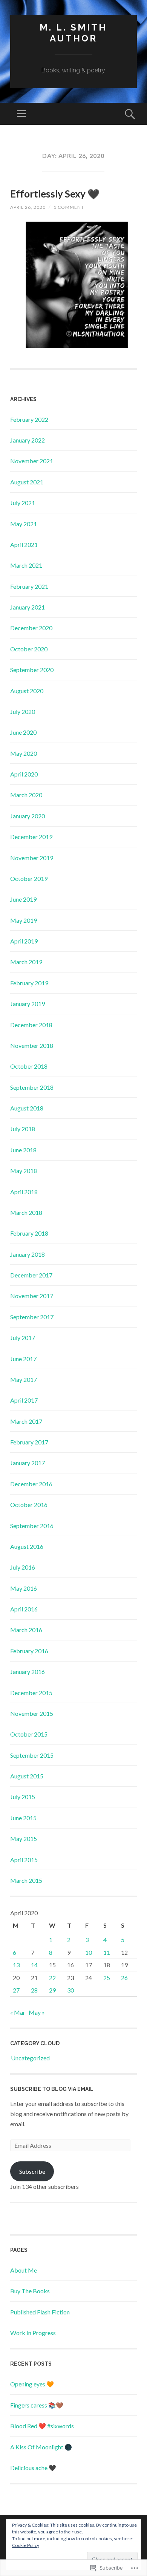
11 (107, 1952)
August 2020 (27, 691)
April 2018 (24, 1192)
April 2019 (24, 941)
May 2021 (24, 524)
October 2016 (29, 1505)
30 (70, 1990)
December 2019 (31, 837)
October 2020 (29, 649)
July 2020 (23, 711)
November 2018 (32, 1045)
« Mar (18, 2012)
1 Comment (69, 207)
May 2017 (24, 1379)
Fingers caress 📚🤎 (37, 2405)
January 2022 (28, 440)
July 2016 (23, 1567)
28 (34, 1990)
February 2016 (29, 1651)
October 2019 (29, 878)
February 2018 (29, 1233)
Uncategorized (30, 2058)
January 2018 (28, 1254)
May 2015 (24, 1839)
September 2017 (32, 1317)
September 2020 (32, 670)
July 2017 (23, 1338)
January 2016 (28, 1672)
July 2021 (23, 503)
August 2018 (27, 1108)
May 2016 (24, 1588)
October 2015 (29, 1734)
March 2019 (26, 962)
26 (124, 1978)
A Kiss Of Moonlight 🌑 (41, 2447)
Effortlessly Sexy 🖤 (55, 194)
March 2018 (26, 1212)
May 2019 (24, 920)
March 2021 (26, 565)
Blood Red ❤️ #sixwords (42, 2426)
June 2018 (23, 1150)
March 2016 (26, 1630)
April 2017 (24, 1400)
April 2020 (24, 774)
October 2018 (29, 1066)
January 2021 (28, 607)
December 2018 (31, 1025)
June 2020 (23, 732)
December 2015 (31, 1693)
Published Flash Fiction (40, 2312)
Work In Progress (33, 2333)
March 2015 (26, 1880)
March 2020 (26, 795)
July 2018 (23, 1129)
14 (34, 1965)
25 (107, 1978)
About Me (24, 2270)
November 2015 (32, 1713)
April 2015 (24, 1860)
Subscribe (32, 2171)
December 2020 (31, 628)
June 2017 (23, 1359)
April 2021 (24, 544)
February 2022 (29, 419)
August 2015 (27, 1776)
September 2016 (32, 1526)
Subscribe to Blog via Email (52, 2089)
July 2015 (23, 1797)
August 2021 (27, 482)
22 (52, 1978)
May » (37, 2012)
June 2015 (23, 1818)
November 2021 (32, 461)
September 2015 (32, 1755)
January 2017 (28, 1463)
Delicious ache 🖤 (33, 2468)
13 (16, 1965)
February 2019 (29, 983)
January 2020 (28, 816)
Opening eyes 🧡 (32, 2384)
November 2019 (32, 858)
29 (52, 1990)
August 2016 (27, 1546)
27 (16, 1990)
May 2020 (24, 753)
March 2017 (26, 1421)
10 (89, 1952)
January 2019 (28, 1004)
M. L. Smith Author (73, 33)
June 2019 (23, 899)
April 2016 (24, 1609)
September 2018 (32, 1087)
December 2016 (31, 1484)
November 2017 (32, 1296)
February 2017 (29, 1442)
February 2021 (29, 586)
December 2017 (31, 1275)
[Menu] (21, 114)
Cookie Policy (26, 2545)
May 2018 (24, 1171)
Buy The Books (30, 2291)
